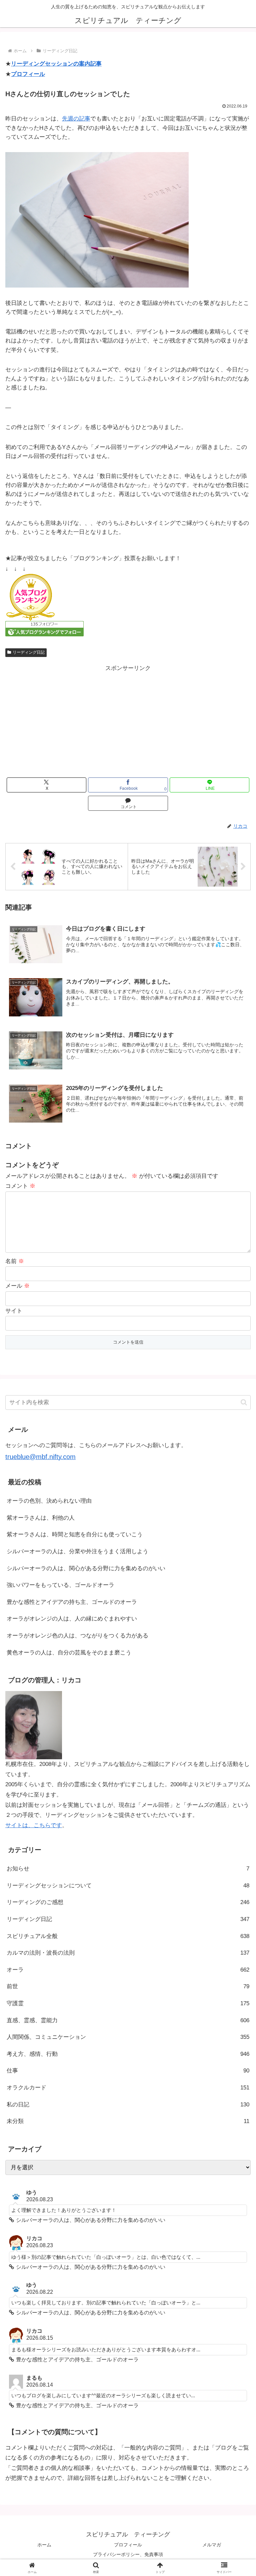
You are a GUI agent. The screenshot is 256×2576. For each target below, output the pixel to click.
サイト (14, 1311)
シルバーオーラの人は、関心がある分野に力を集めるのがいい (86, 1568)
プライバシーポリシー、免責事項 (128, 2554)
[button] (244, 1402)
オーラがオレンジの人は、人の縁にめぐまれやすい (72, 1619)
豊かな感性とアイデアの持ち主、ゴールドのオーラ (72, 1602)
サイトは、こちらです (34, 1825)
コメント (20, 1186)
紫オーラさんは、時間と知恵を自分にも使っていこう (75, 1534)
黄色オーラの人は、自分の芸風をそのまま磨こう (69, 1653)
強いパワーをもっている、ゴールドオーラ (60, 1585)
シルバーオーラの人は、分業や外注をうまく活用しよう (77, 1551)
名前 (15, 1261)
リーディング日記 (29, 652)
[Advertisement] (128, 720)
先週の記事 (76, 119)
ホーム (44, 2545)
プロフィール (28, 74)
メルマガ (212, 2545)
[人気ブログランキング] (30, 597)
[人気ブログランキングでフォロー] (44, 629)
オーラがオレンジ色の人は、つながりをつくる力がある (77, 1636)
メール (17, 1286)
